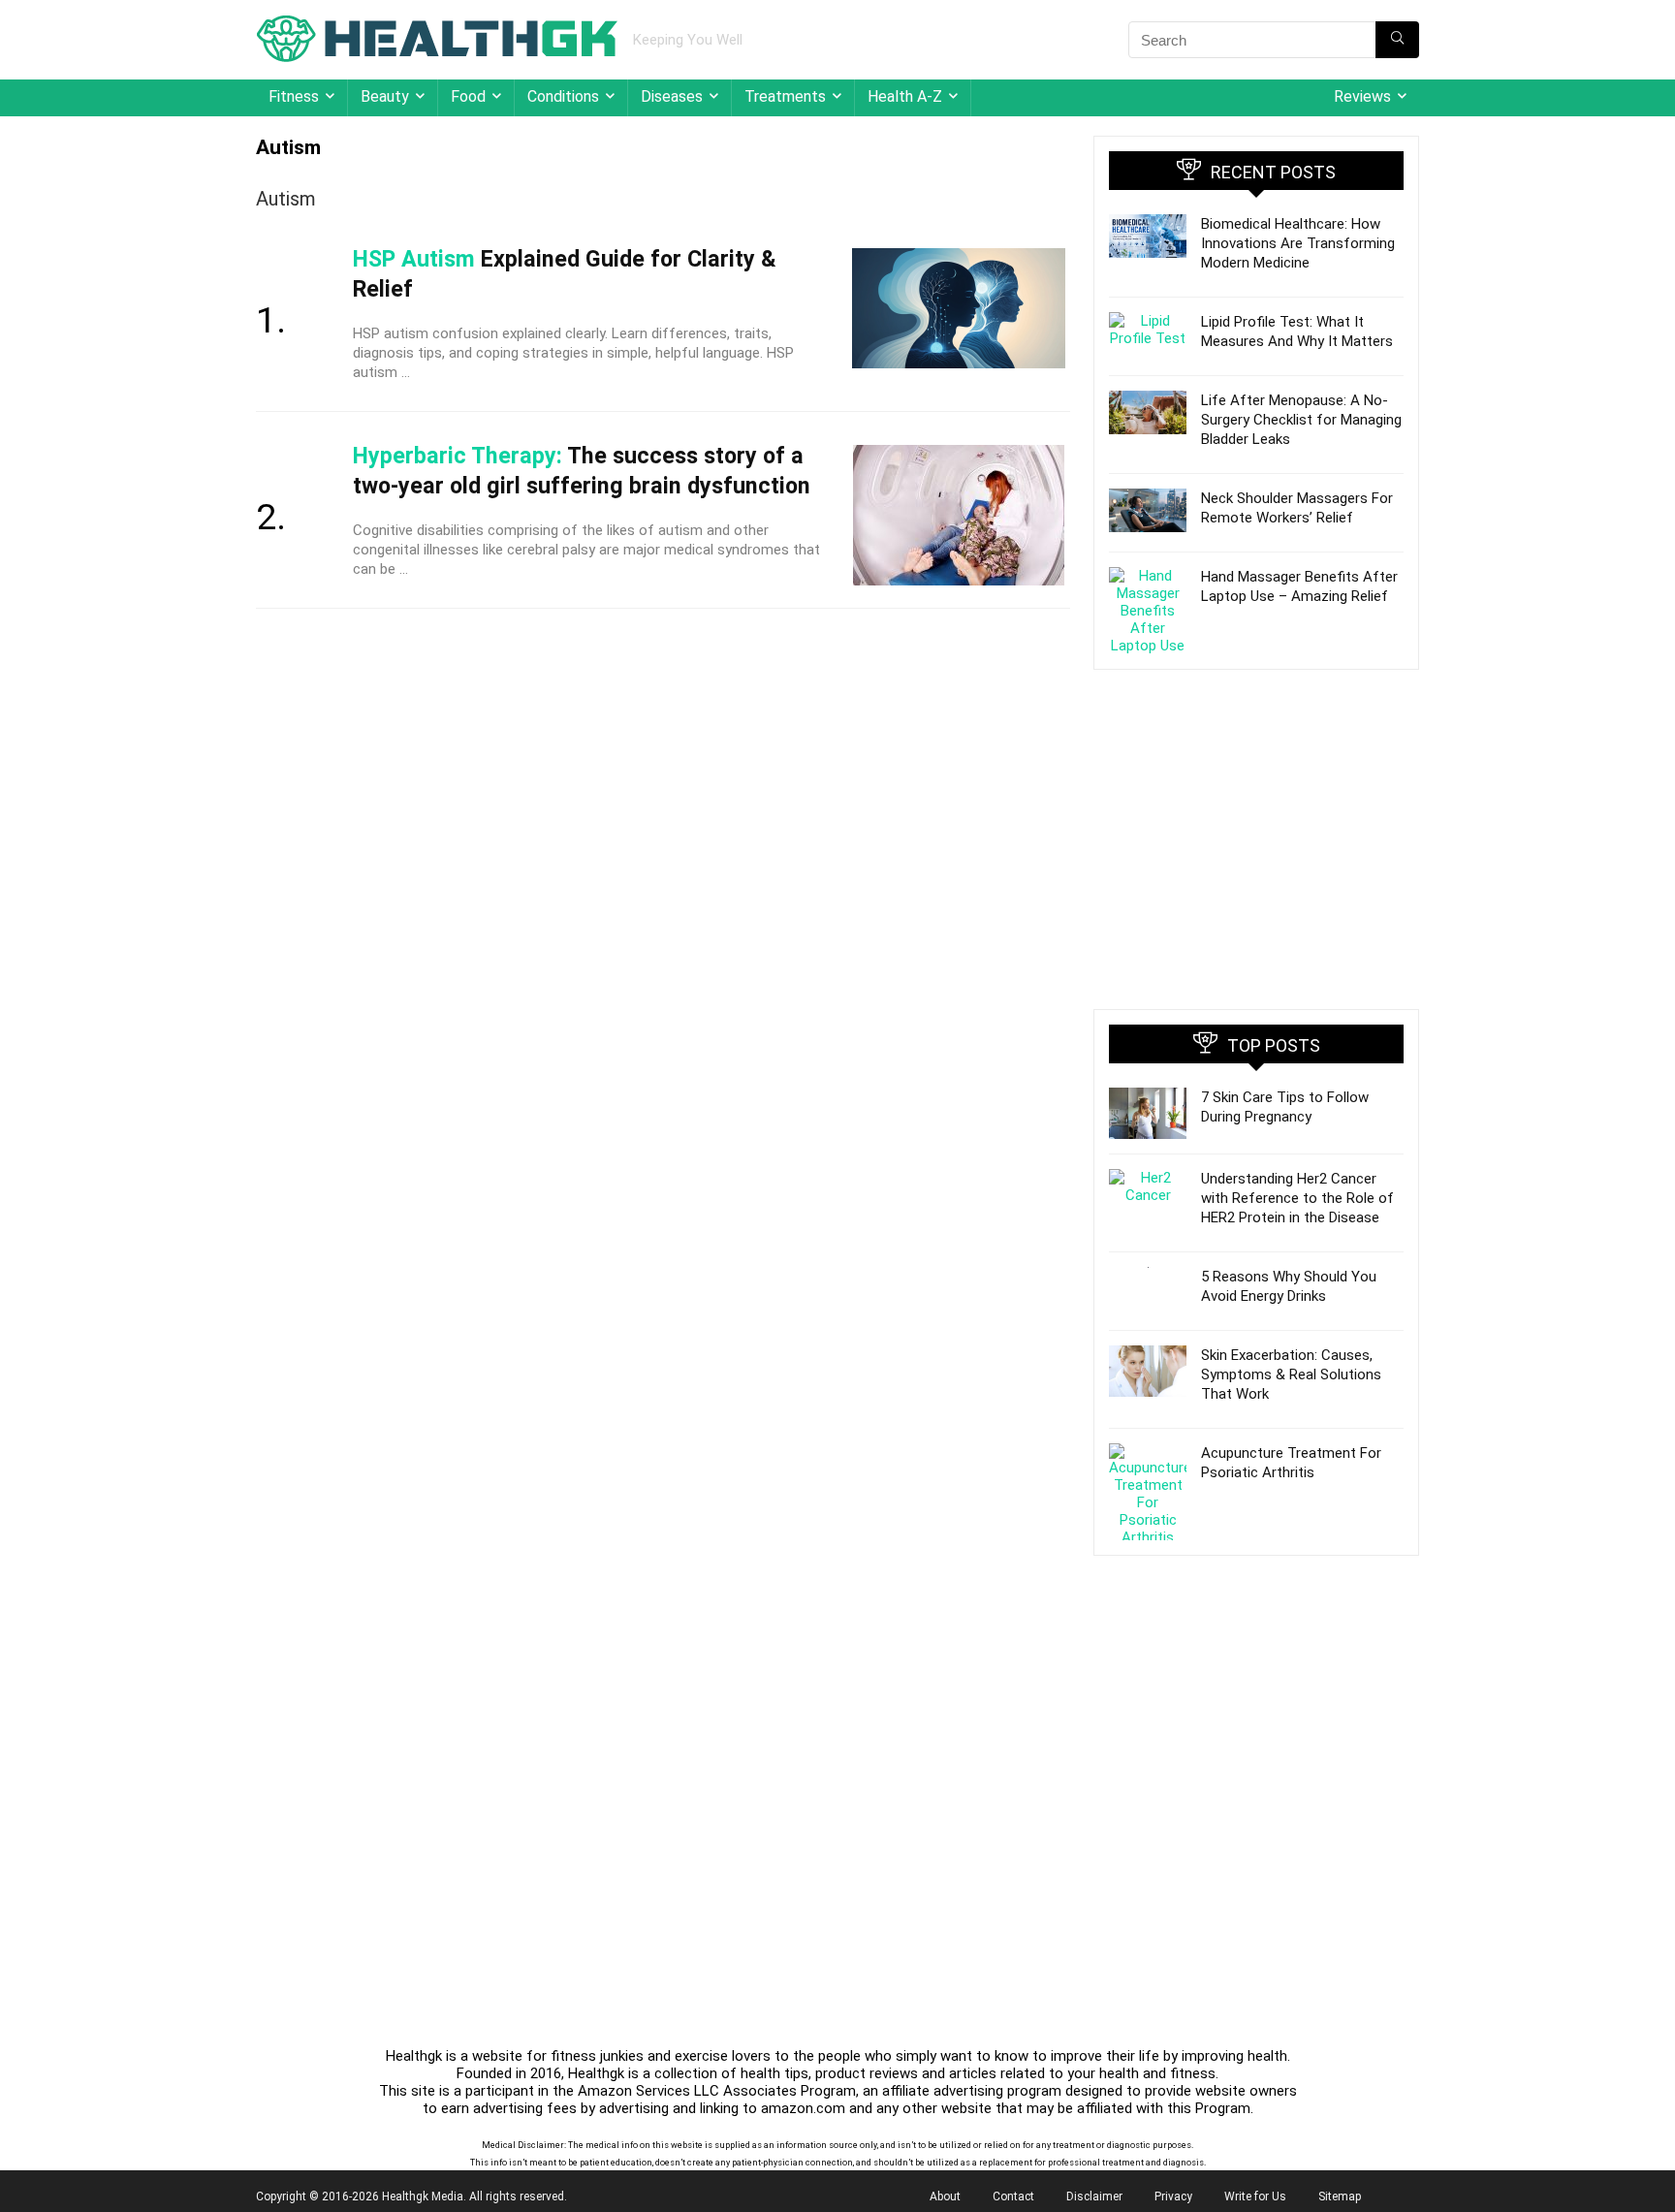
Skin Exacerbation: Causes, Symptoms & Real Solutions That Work (1291, 1375)
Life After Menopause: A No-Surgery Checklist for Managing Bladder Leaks (1301, 420)
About (945, 2196)
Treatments (785, 96)
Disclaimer (1094, 2196)
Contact (1013, 2196)
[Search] (1397, 40)
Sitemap (1340, 2196)
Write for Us (1255, 2196)
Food (468, 96)
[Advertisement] (1256, 839)
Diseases (672, 96)
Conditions (563, 96)
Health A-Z (905, 96)
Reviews (1362, 96)
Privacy (1173, 2196)
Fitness (294, 96)
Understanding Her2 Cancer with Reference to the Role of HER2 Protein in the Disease (1297, 1198)
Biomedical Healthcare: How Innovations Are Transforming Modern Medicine (1298, 243)
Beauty (385, 96)
